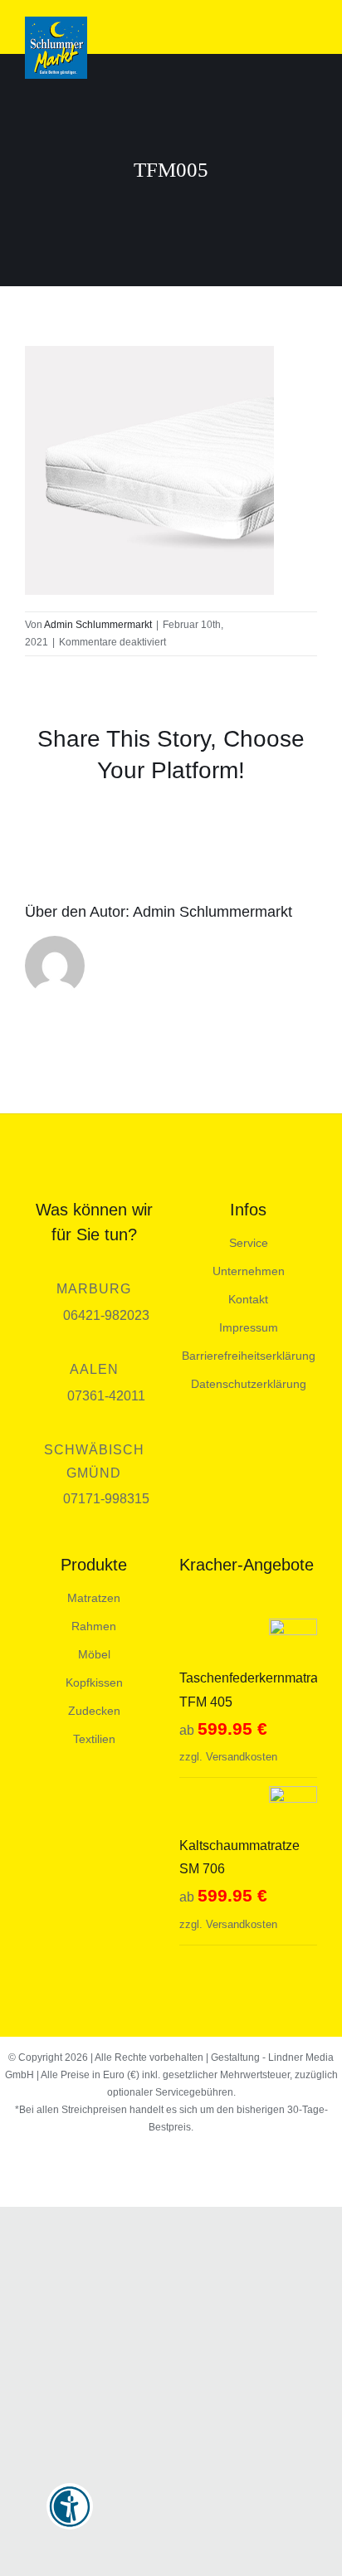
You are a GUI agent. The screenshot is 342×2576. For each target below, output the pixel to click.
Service (249, 1243)
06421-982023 (106, 1315)
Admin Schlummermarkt (98, 625)
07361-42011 (106, 1396)
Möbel (94, 1654)
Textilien (94, 1739)
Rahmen (94, 1626)
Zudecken (94, 1711)
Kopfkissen (94, 1682)
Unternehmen (249, 1271)
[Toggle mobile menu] (310, 29)
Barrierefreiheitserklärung (249, 1356)
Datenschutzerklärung (249, 1384)
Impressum (249, 1327)
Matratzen (94, 1598)
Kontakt (248, 1299)
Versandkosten (242, 1757)
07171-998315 (106, 1499)
